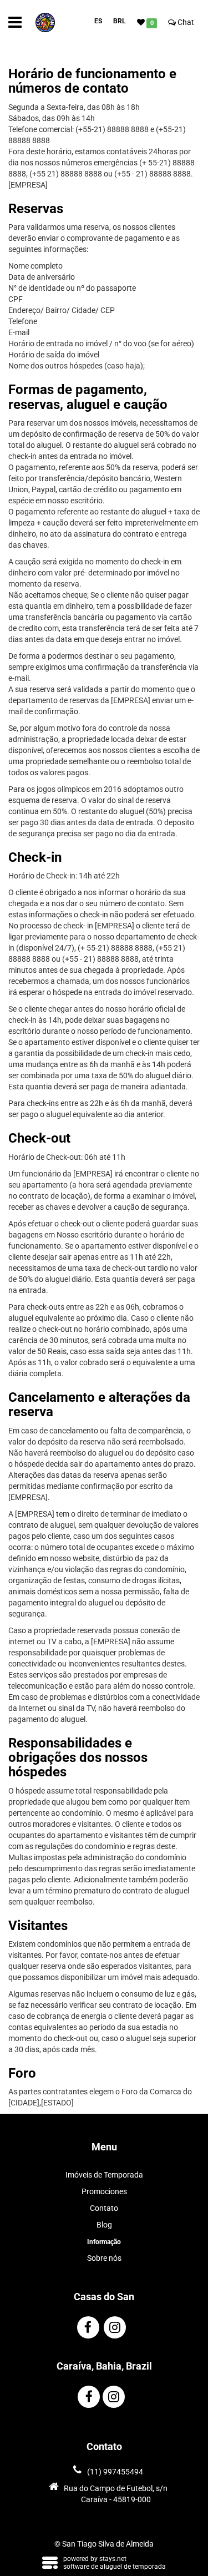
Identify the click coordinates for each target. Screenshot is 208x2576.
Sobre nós (104, 2258)
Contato (104, 2208)
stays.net (113, 2559)
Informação (104, 2242)
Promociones (104, 2191)
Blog (104, 2225)
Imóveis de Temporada (104, 2175)
